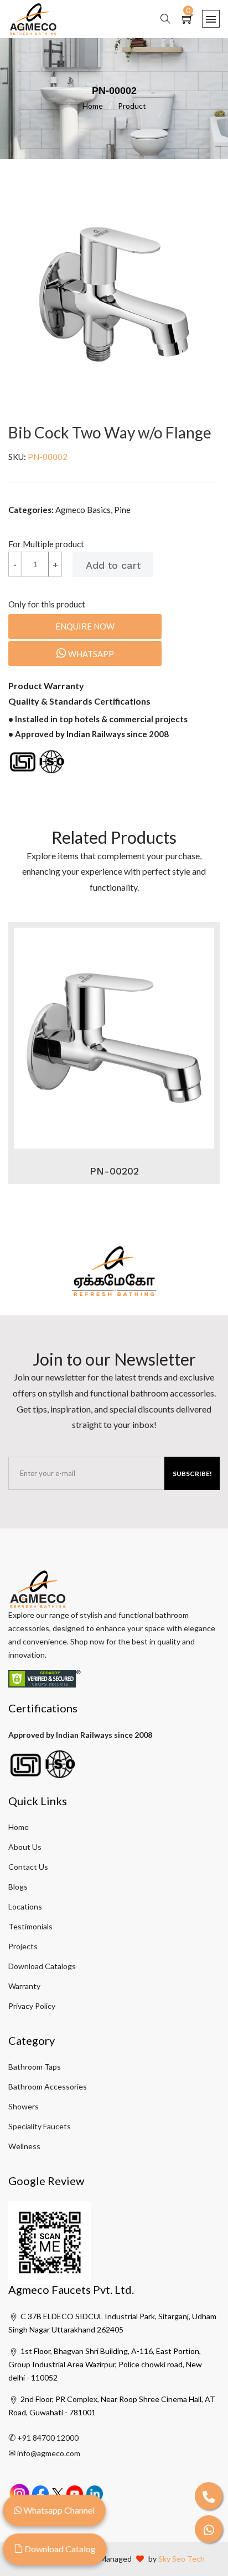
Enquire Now (85, 626)
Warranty (24, 1986)
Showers (24, 2106)
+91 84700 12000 (48, 2438)
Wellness (24, 2146)
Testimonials (30, 1926)
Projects (23, 1946)
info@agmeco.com (49, 2453)
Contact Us (28, 1867)
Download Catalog (59, 2549)
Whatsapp (90, 654)
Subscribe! (192, 1474)
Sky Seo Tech (182, 2559)
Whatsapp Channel (58, 2510)
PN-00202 (114, 1171)
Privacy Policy (32, 2006)
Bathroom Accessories (48, 2086)
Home (97, 106)
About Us (25, 1847)
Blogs (18, 1887)
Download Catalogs (42, 1966)
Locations (25, 1906)
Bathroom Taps (35, 2067)
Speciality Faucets (40, 2126)
